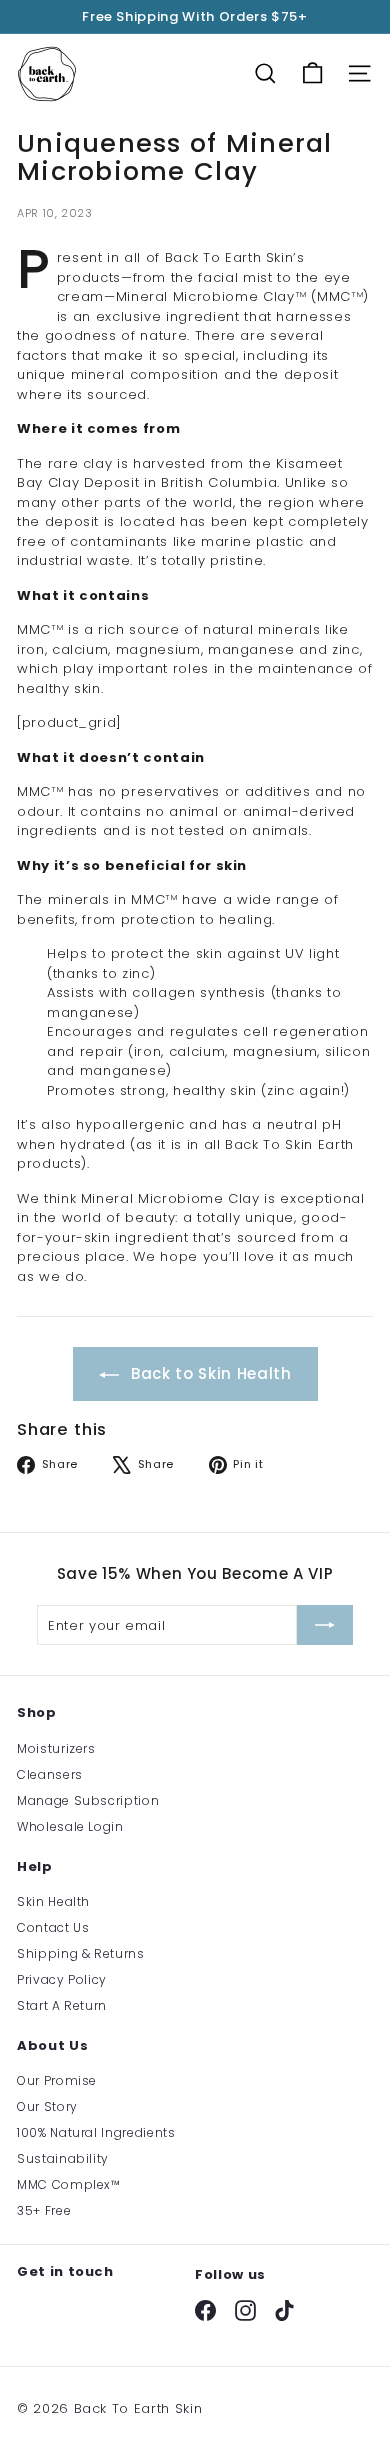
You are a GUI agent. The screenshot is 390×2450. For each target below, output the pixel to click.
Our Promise (57, 2080)
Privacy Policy (62, 1979)
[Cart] (312, 73)
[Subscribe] (325, 1625)
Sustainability (63, 2158)
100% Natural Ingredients (96, 2132)
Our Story (47, 2106)
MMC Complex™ (69, 2184)
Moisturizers (56, 1748)
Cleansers (50, 1774)
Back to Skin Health (209, 1373)
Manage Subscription (88, 1800)
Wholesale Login (70, 1826)
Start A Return (62, 2005)
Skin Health (53, 1901)
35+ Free (44, 2210)
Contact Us (53, 1927)
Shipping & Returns (81, 1953)
